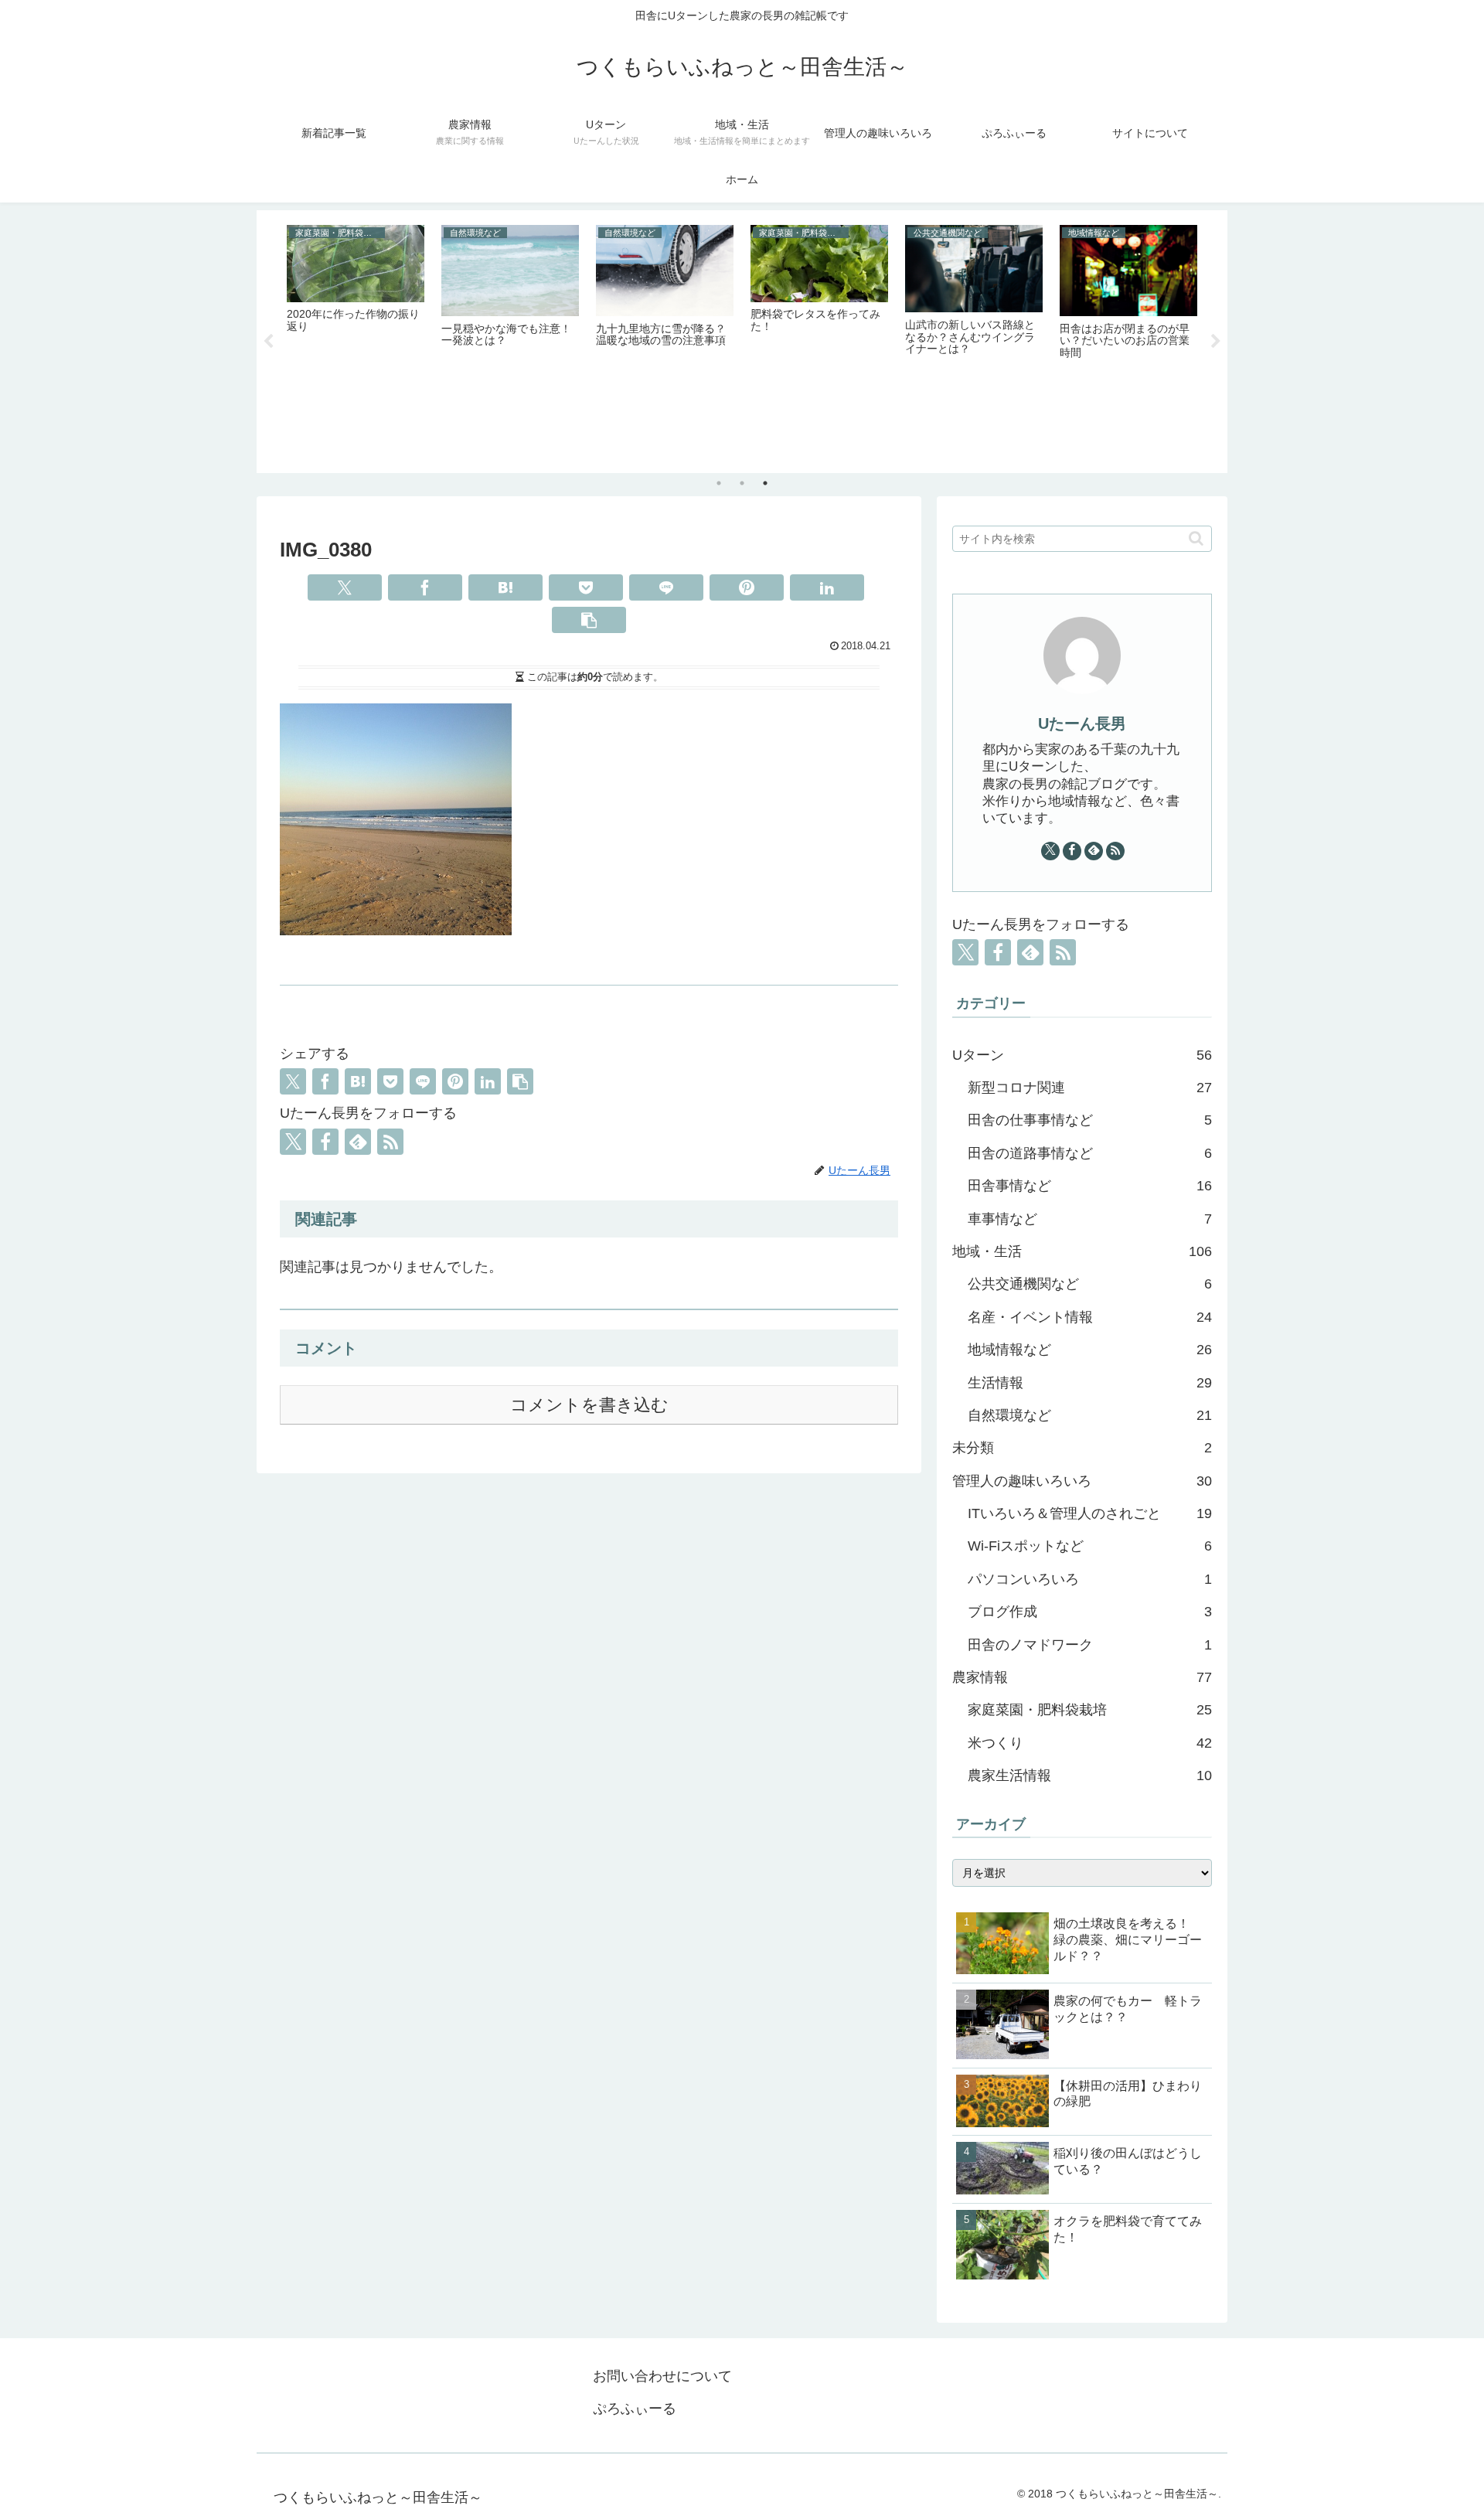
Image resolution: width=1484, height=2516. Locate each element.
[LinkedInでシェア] (827, 587)
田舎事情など (1090, 1186)
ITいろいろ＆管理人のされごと (1090, 1513)
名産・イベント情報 (1090, 1317)
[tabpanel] (356, 339)
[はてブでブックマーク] (505, 587)
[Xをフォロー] (293, 1142)
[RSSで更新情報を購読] (390, 1142)
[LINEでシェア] (666, 587)
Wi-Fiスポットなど (1090, 1546)
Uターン (1082, 1055)
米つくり (1090, 1743)
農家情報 (1082, 1677)
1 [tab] (719, 483)
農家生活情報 (1090, 1775)
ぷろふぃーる (635, 2409)
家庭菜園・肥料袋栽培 (1090, 1710)
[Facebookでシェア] (425, 587)
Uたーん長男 (1082, 723)
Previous (268, 342)
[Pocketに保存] (586, 587)
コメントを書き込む (589, 1405)
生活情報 (1090, 1383)
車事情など (1090, 1219)
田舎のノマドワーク (1090, 1645)
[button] (589, 620)
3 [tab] (765, 483)
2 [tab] (742, 483)
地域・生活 (1082, 1251)
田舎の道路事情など (1090, 1153)
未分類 (1082, 1448)
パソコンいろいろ (1090, 1579)
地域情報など (1090, 1350)
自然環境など (1090, 1415)
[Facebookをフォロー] (325, 1142)
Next (1216, 342)
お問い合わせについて (662, 2376)
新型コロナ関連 (1090, 1088)
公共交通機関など (1090, 1284)
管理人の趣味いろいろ (1082, 1481)
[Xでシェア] (345, 587)
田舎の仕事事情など (1090, 1120)
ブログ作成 (1090, 1612)
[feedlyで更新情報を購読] (358, 1142)
